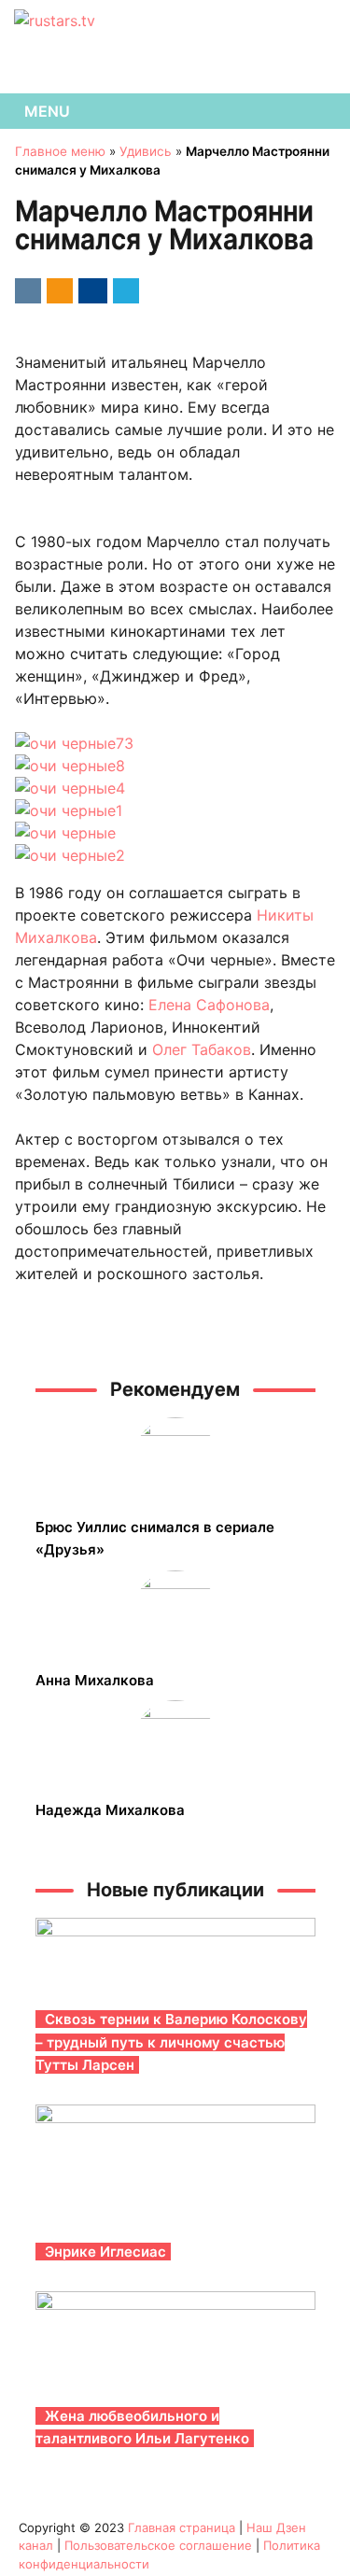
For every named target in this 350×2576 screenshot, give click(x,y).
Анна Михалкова (95, 1680)
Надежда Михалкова (110, 1810)
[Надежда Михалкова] (175, 1742)
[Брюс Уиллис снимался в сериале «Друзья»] (175, 1459)
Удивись (146, 151)
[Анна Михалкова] (175, 1612)
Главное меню (60, 151)
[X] (123, 289)
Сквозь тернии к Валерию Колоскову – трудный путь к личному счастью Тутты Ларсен (171, 2042)
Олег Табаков (202, 1049)
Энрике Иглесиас (105, 2252)
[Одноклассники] (56, 289)
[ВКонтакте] (25, 289)
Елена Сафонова (209, 1005)
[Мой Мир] (90, 289)
